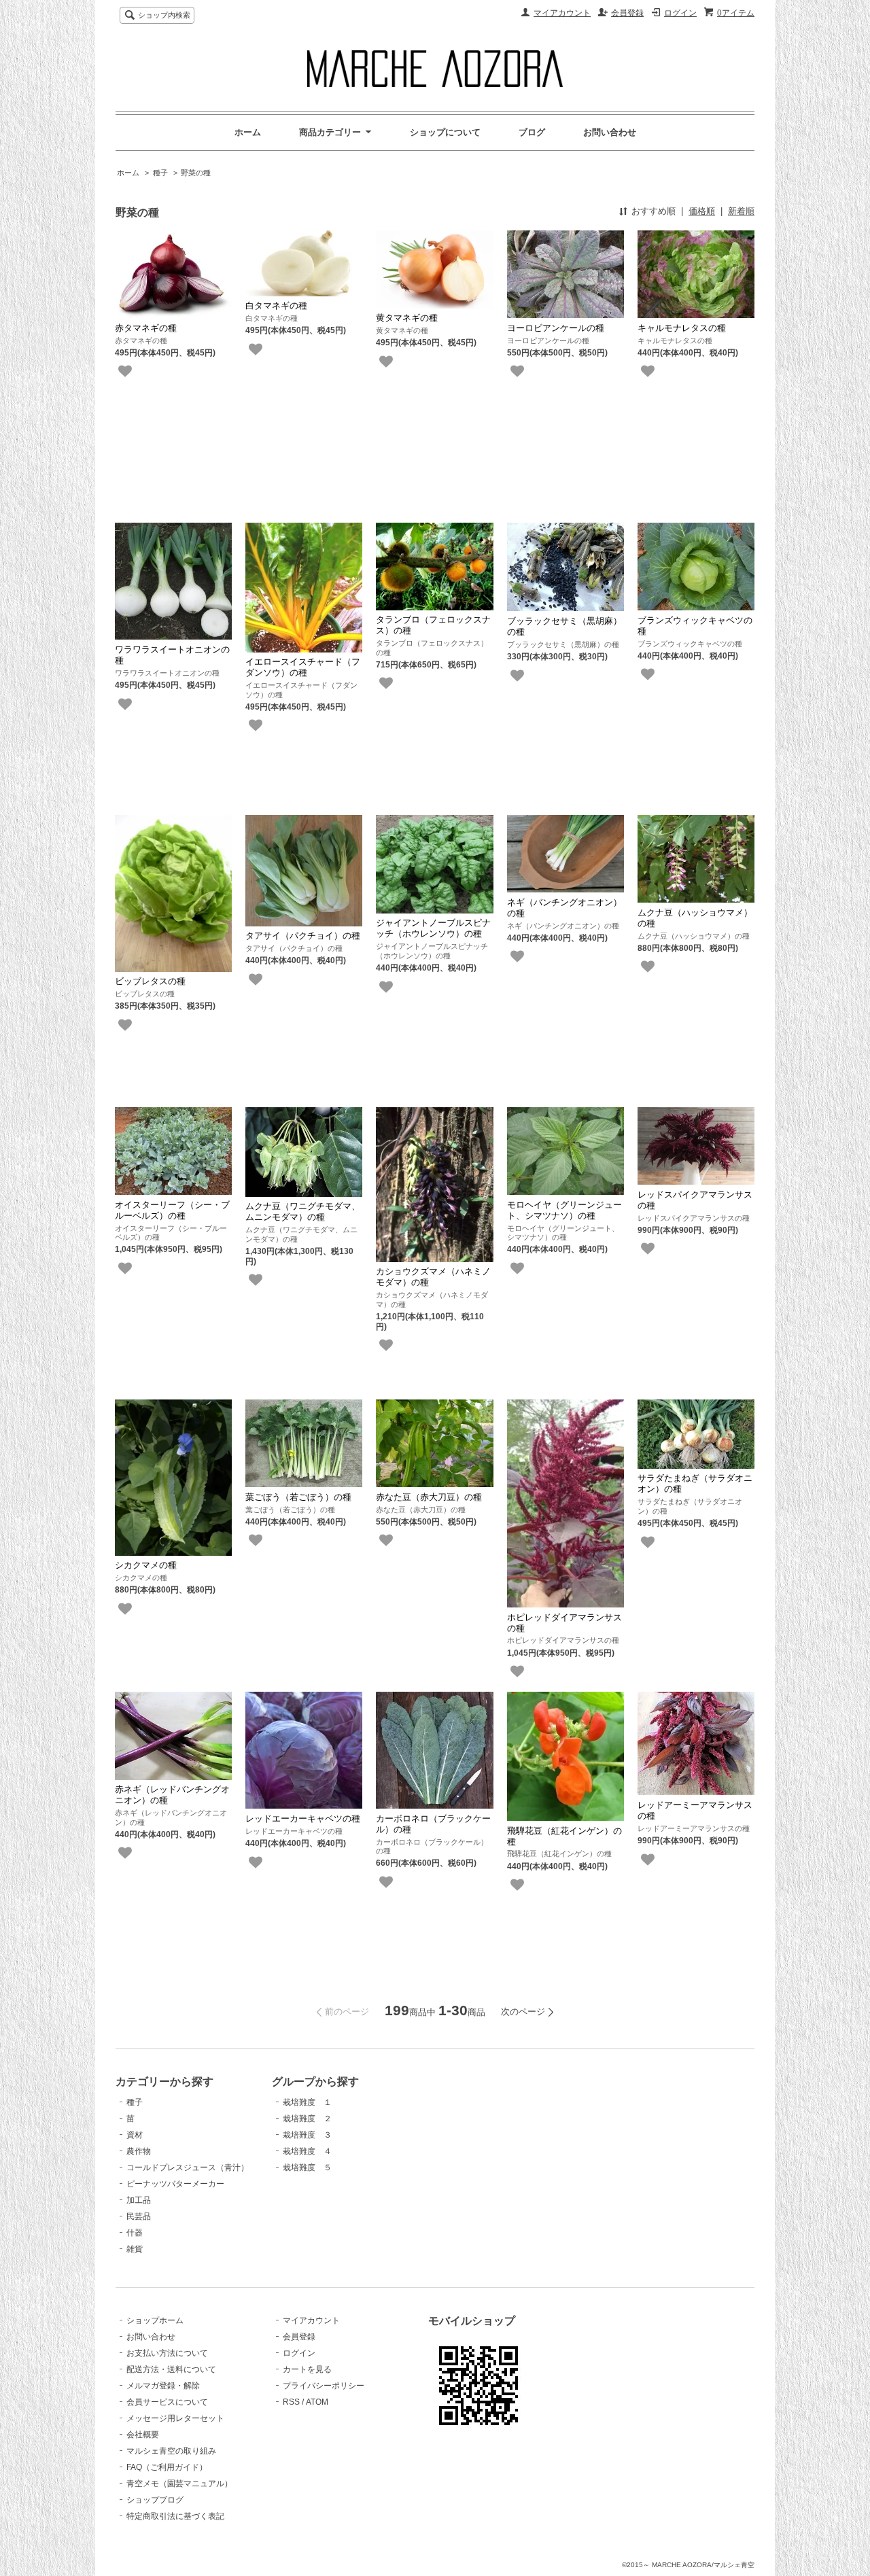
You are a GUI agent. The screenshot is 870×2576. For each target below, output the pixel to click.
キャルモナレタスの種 (682, 328)
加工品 (139, 2200)
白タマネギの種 (276, 306)
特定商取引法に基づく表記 (175, 2516)
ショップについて (445, 132)
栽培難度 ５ (307, 2168)
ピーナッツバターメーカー (175, 2184)
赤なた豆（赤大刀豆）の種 (429, 1497)
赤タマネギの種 (146, 328)
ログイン (680, 13)
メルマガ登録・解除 (163, 2386)
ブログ (532, 132)
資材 (135, 2135)
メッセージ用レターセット (175, 2418)
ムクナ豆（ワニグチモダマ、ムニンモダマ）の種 (303, 1212)
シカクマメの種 (146, 1565)
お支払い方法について (167, 2353)
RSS (291, 2402)
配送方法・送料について (171, 2369)
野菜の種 (196, 173)
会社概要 (143, 2435)
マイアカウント (562, 13)
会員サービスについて (167, 2402)
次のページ (523, 2012)
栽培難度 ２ (307, 2119)
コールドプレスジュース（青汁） (188, 2168)
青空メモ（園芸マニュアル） (179, 2484)
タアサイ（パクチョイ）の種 (303, 936)
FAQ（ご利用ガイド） (167, 2467)
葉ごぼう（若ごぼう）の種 (298, 1497)
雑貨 (135, 2249)
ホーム (248, 132)
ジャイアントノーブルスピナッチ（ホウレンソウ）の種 (433, 928)
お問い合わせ (610, 132)
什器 (135, 2233)
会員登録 (627, 13)
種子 (160, 173)
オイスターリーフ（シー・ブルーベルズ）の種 (172, 1210)
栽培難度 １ (307, 2102)
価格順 (702, 211)
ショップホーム (155, 2320)
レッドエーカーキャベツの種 (303, 1818)
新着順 (741, 211)
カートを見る (307, 2369)
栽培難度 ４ (307, 2151)
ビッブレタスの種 (150, 981)
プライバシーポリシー (324, 2386)
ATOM (317, 2402)
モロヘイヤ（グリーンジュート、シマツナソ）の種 (564, 1210)
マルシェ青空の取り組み (171, 2451)
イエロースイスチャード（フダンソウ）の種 (303, 667)
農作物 (139, 2151)
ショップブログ (155, 2500)
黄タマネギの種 (407, 318)
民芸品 (139, 2216)
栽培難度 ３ (307, 2135)
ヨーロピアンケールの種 (556, 328)
